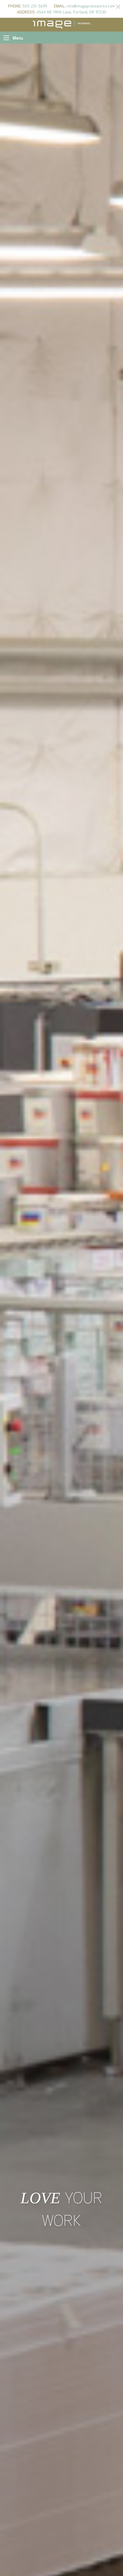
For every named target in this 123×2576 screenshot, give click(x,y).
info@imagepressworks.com (91, 6)
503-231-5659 (35, 6)
